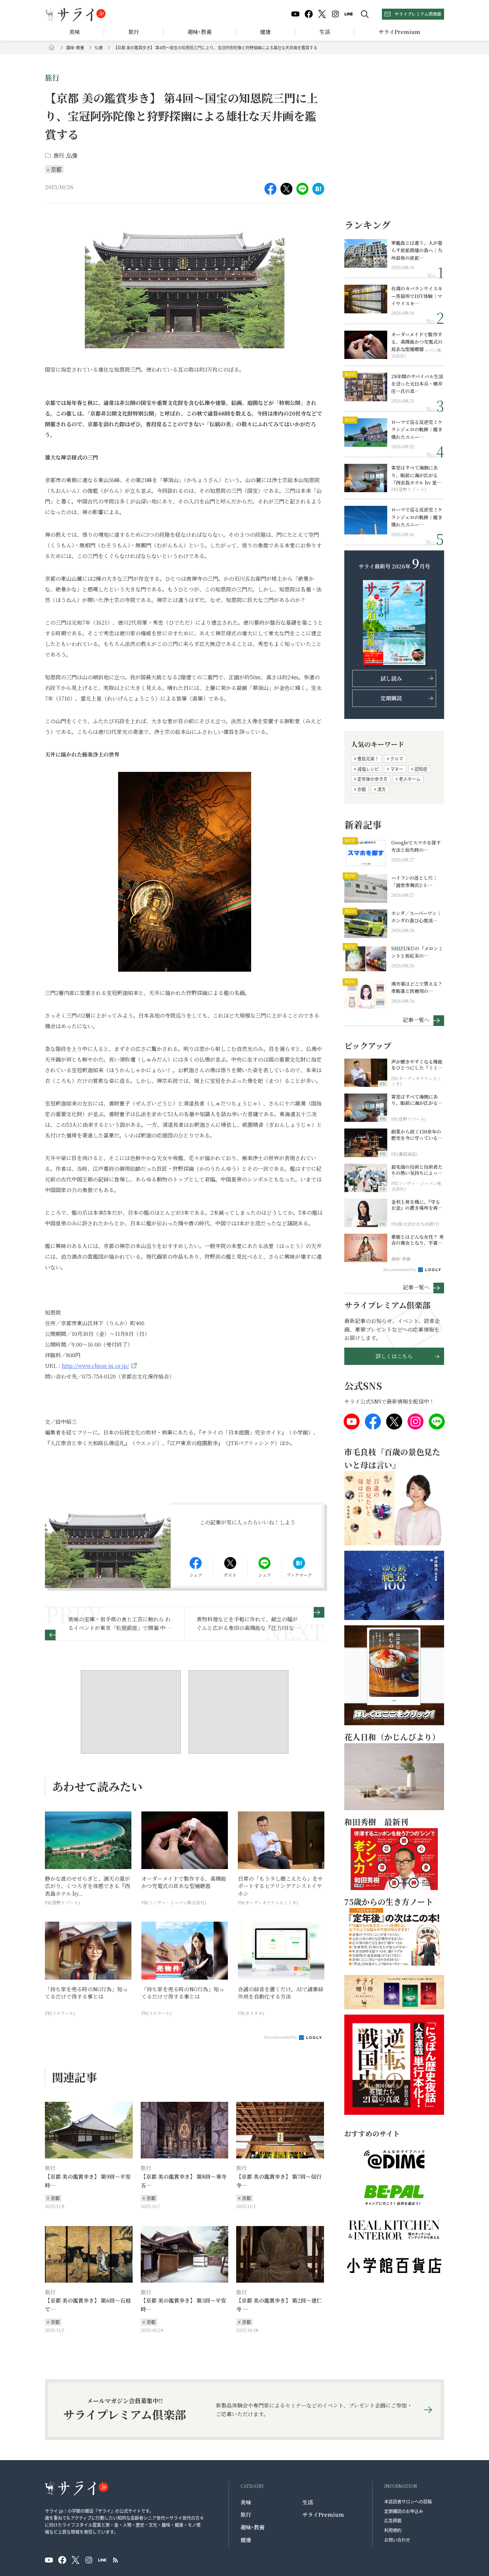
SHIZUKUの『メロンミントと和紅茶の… (417, 952)
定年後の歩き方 (372, 779)
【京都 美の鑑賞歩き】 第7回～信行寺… (279, 2181)
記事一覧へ (416, 1019)
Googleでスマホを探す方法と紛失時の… (416, 846)
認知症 (421, 769)
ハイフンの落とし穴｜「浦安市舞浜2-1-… (414, 881)
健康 (265, 32)
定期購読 (391, 698)
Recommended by (281, 2037)
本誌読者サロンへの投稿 (408, 2501)
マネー (397, 769)
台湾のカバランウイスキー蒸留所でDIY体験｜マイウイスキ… (417, 296)
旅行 (134, 32)
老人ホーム (410, 779)
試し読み (391, 678)
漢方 (382, 789)
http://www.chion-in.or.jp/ (95, 1366)
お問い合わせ (397, 2540)
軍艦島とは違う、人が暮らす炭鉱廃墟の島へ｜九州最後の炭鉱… (417, 250)
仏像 (99, 47)
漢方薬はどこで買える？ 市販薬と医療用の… (418, 987)
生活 (325, 32)
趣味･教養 (200, 32)
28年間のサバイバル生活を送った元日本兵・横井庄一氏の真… (417, 384)
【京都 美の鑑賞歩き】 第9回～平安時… (88, 2181)
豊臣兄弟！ (368, 758)
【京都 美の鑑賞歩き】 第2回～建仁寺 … (279, 2305)
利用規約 (393, 2530)
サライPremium (323, 2515)
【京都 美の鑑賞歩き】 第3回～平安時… (183, 2305)
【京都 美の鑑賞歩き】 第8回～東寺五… (184, 2181)
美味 (75, 32)
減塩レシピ (368, 769)
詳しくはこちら (394, 1356)
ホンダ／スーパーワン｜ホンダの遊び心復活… (416, 917)
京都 (56, 169)
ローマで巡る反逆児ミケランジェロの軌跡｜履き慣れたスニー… (417, 429)
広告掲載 (393, 2520)
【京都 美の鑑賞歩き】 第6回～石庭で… (88, 2305)
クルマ (397, 758)
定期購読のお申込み (404, 2511)
